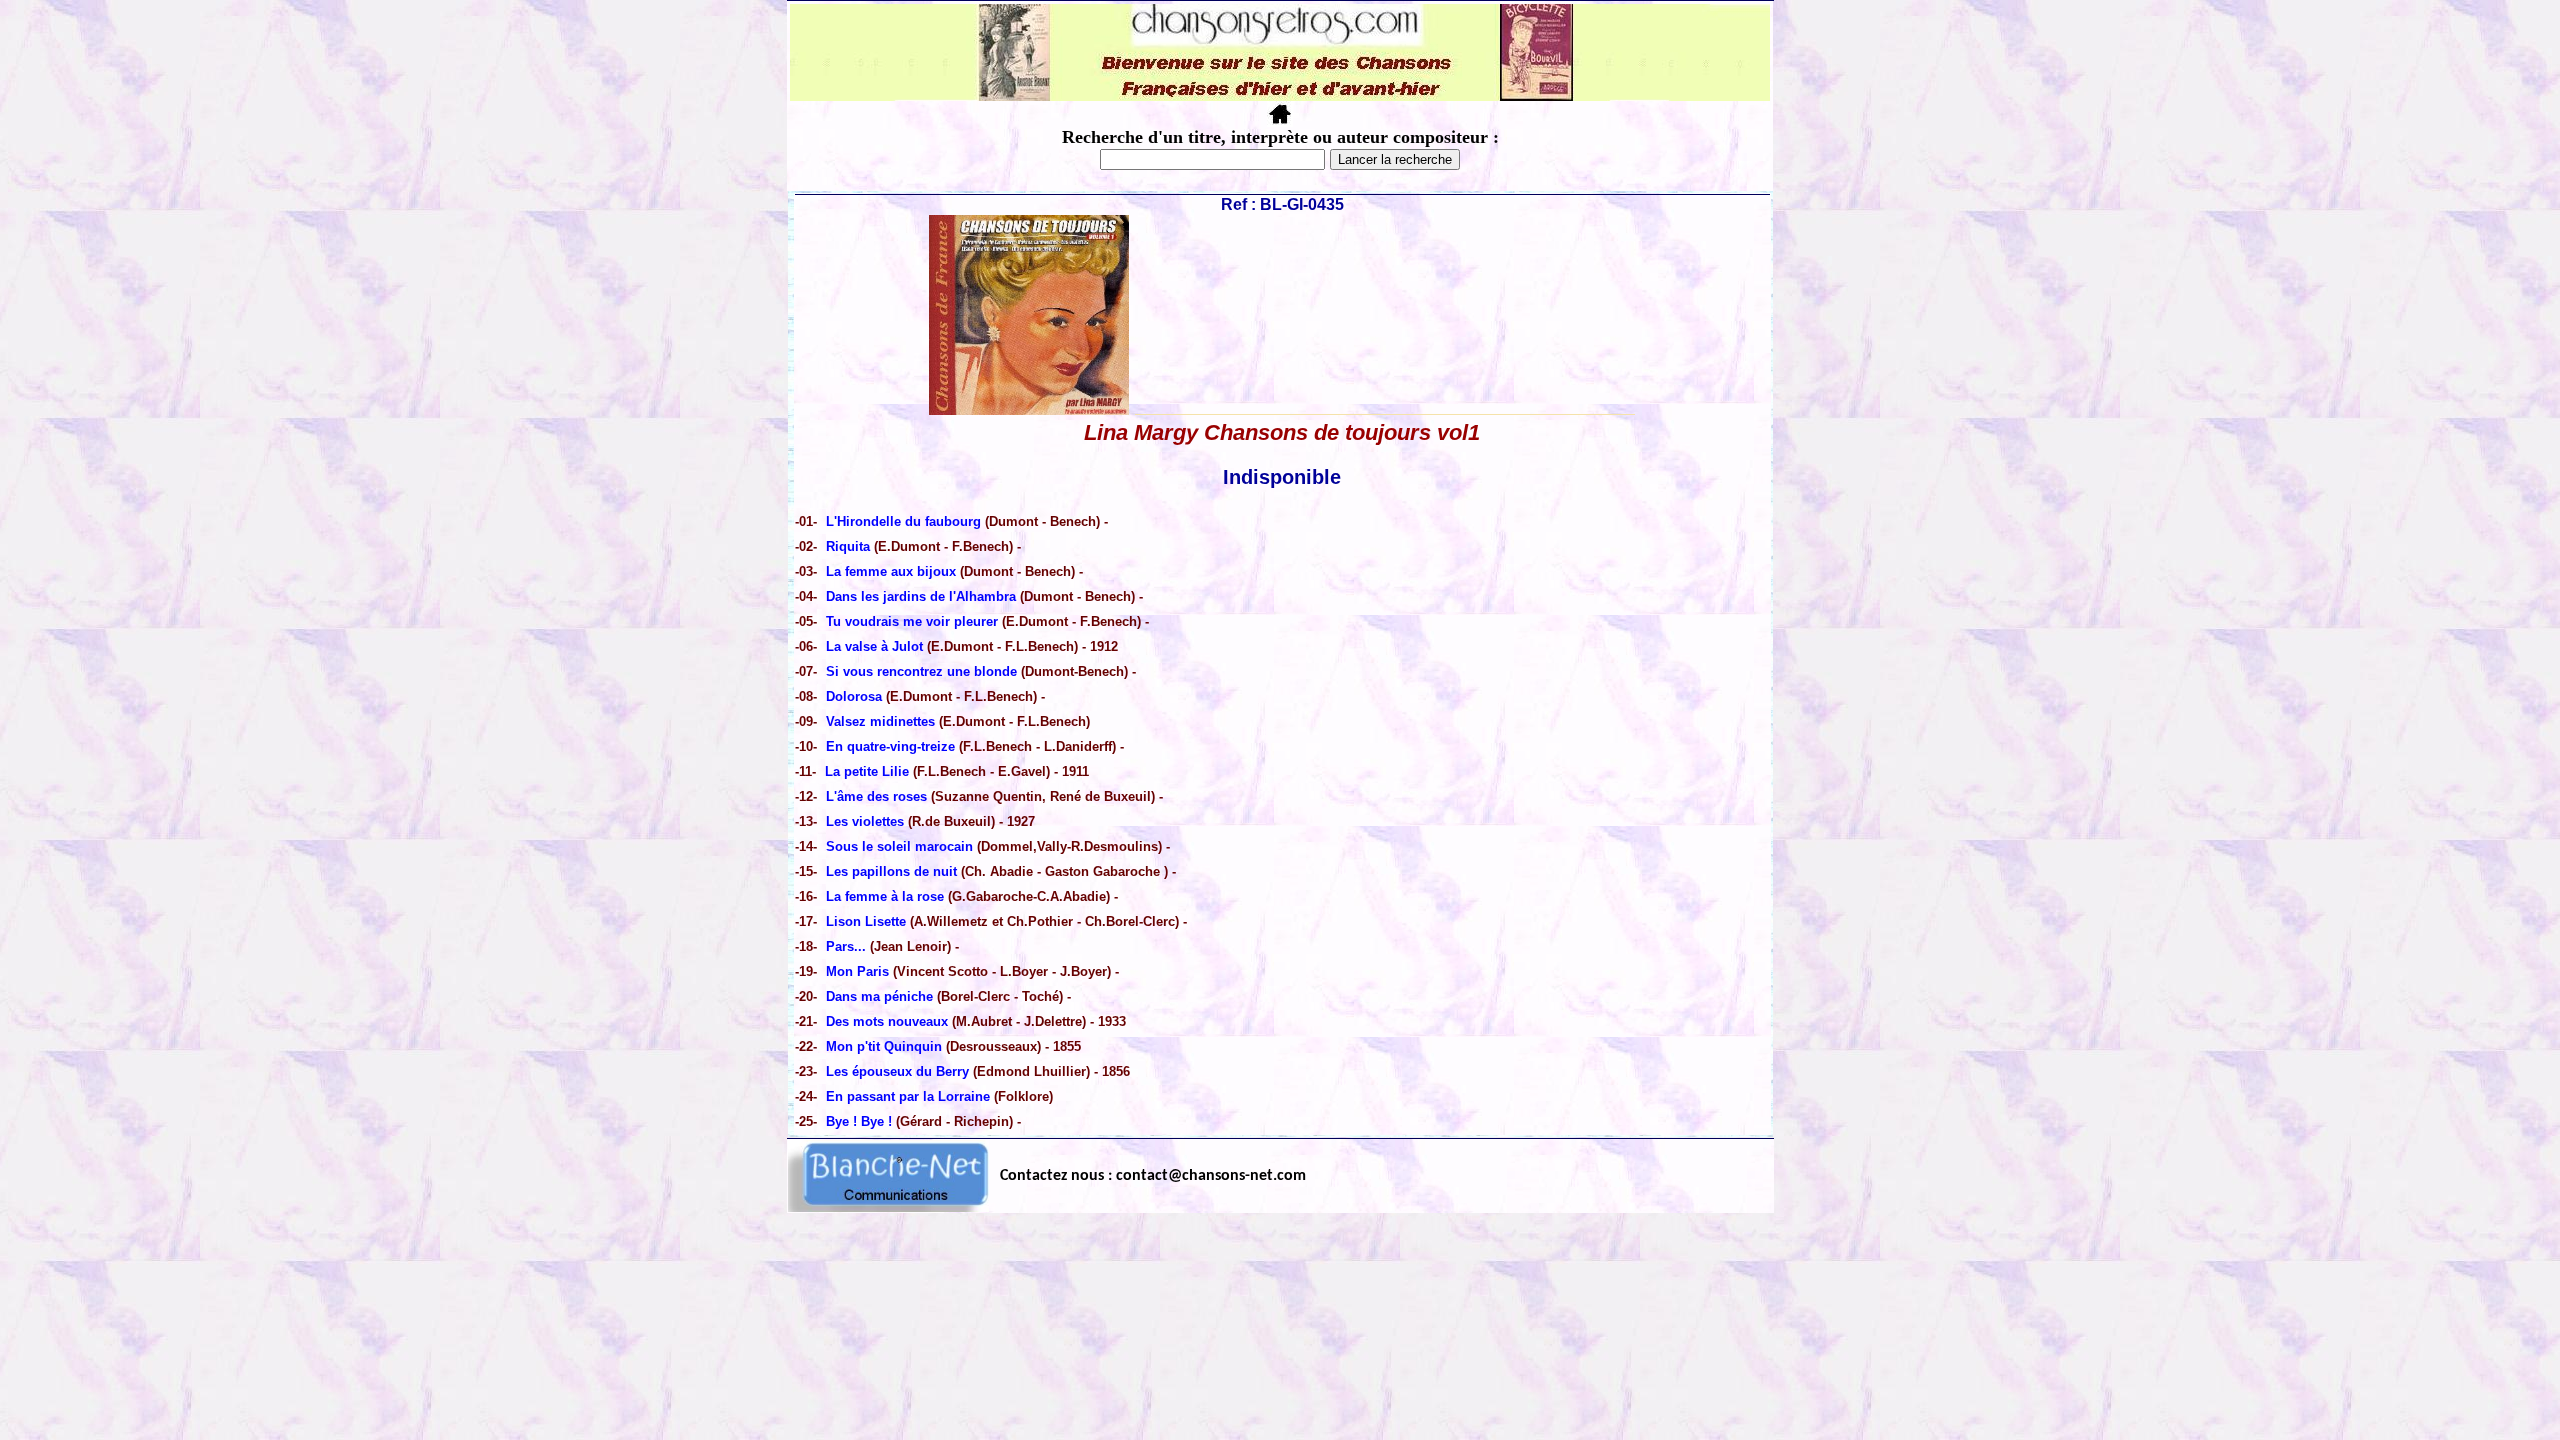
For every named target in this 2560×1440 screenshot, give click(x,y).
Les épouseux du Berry (899, 1071)
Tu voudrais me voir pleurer (912, 621)
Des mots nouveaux (887, 1021)
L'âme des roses (878, 796)
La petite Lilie (867, 771)
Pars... (846, 946)
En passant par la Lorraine (908, 1096)
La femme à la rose (885, 896)
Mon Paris (859, 971)
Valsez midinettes (880, 721)
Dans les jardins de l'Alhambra (923, 596)
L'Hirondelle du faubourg (903, 521)
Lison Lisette (866, 921)
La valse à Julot (874, 646)
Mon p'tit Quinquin (884, 1046)
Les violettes (867, 821)
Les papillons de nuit (893, 871)
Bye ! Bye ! (861, 1121)
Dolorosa (856, 696)
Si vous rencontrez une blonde (923, 671)
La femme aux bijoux (891, 571)
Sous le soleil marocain (899, 846)
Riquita (850, 546)
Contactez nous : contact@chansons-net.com (1153, 1176)
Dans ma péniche (879, 996)
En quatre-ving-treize (890, 746)
